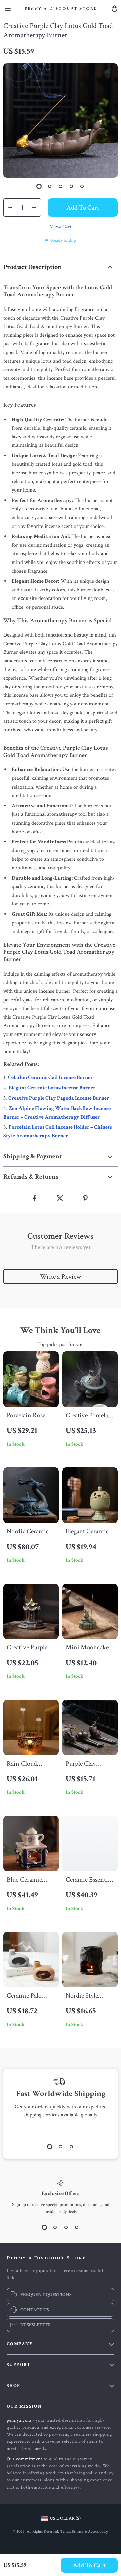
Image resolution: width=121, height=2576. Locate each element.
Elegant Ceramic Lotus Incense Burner (52, 1088)
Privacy (78, 2531)
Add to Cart (89, 2565)
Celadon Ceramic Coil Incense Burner (50, 1077)
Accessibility (98, 2531)
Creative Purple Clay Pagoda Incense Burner (59, 1098)
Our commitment (25, 2459)
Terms (65, 2531)
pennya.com (19, 2420)
